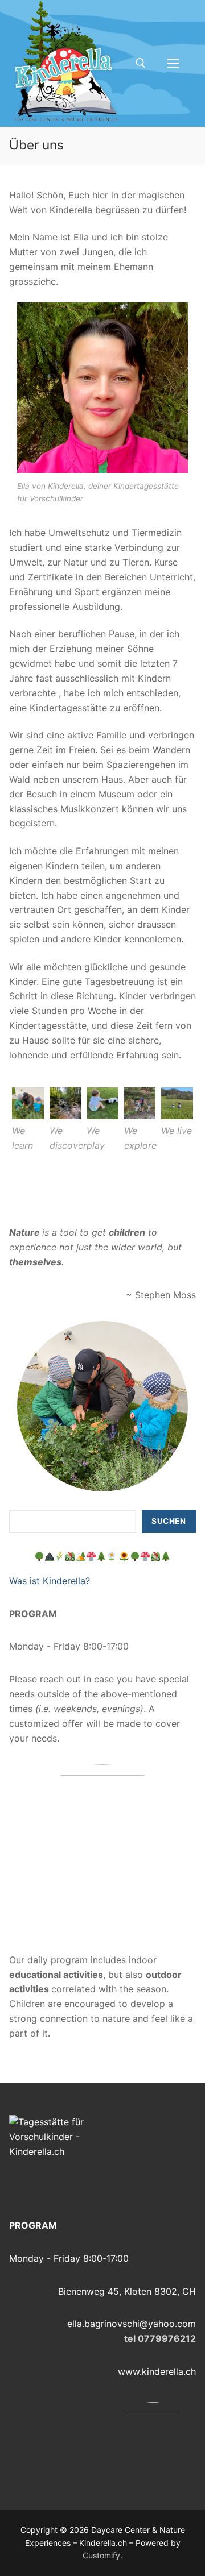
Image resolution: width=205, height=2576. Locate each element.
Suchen (169, 1521)
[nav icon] (173, 64)
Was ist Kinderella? (50, 1581)
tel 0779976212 (160, 2338)
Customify (101, 2555)
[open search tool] (141, 63)
